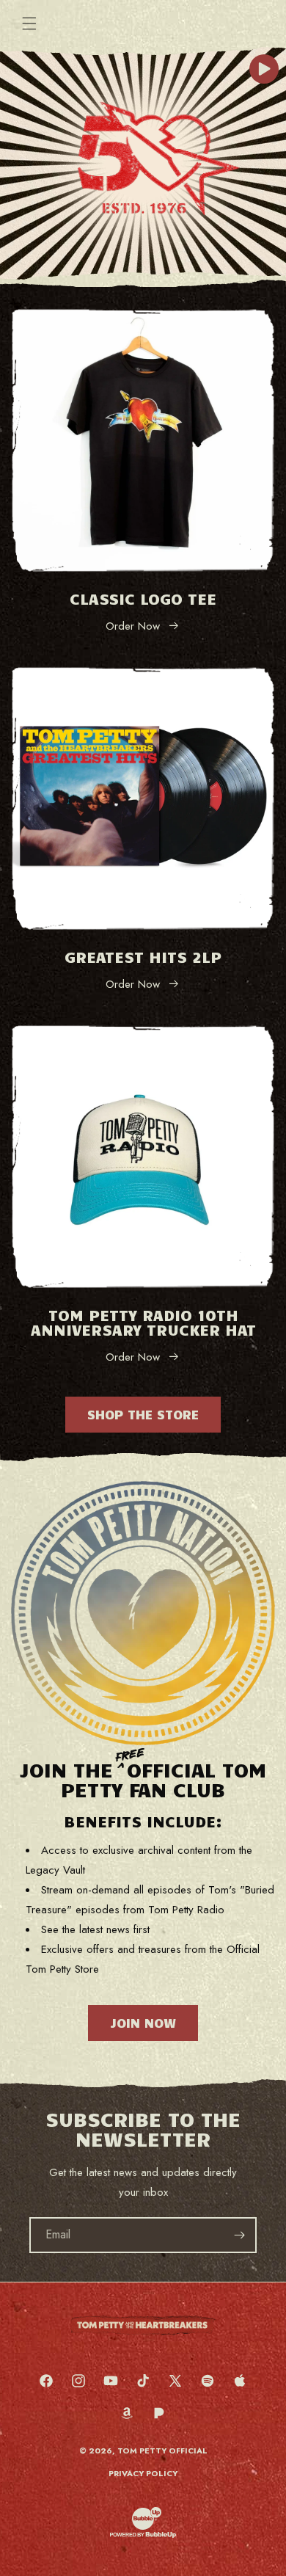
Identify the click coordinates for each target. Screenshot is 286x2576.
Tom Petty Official (162, 2451)
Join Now (143, 2023)
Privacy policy (143, 2473)
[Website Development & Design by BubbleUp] (143, 2536)
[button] (29, 23)
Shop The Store (143, 1414)
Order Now (133, 626)
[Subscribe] (239, 2235)
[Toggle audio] (264, 69)
